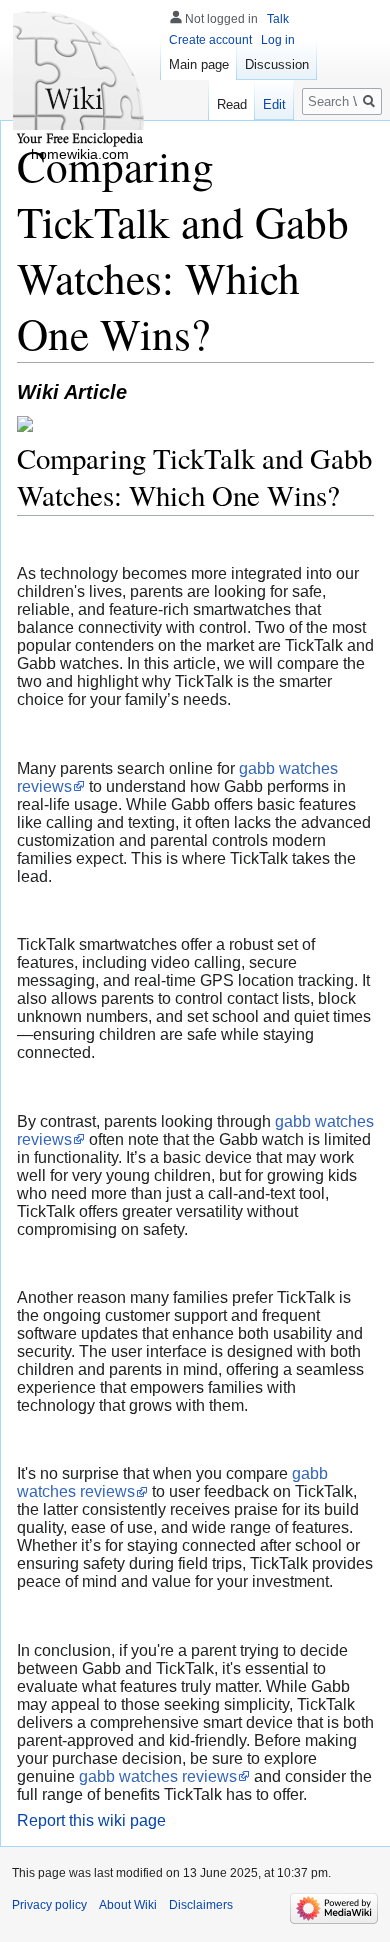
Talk (278, 19)
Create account (210, 40)
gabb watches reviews (158, 1776)
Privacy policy (49, 1905)
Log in (278, 40)
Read (232, 104)
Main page (199, 64)
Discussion (277, 64)
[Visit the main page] (80, 80)
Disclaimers (201, 1905)
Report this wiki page (91, 1820)
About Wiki (128, 1905)
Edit (274, 104)
